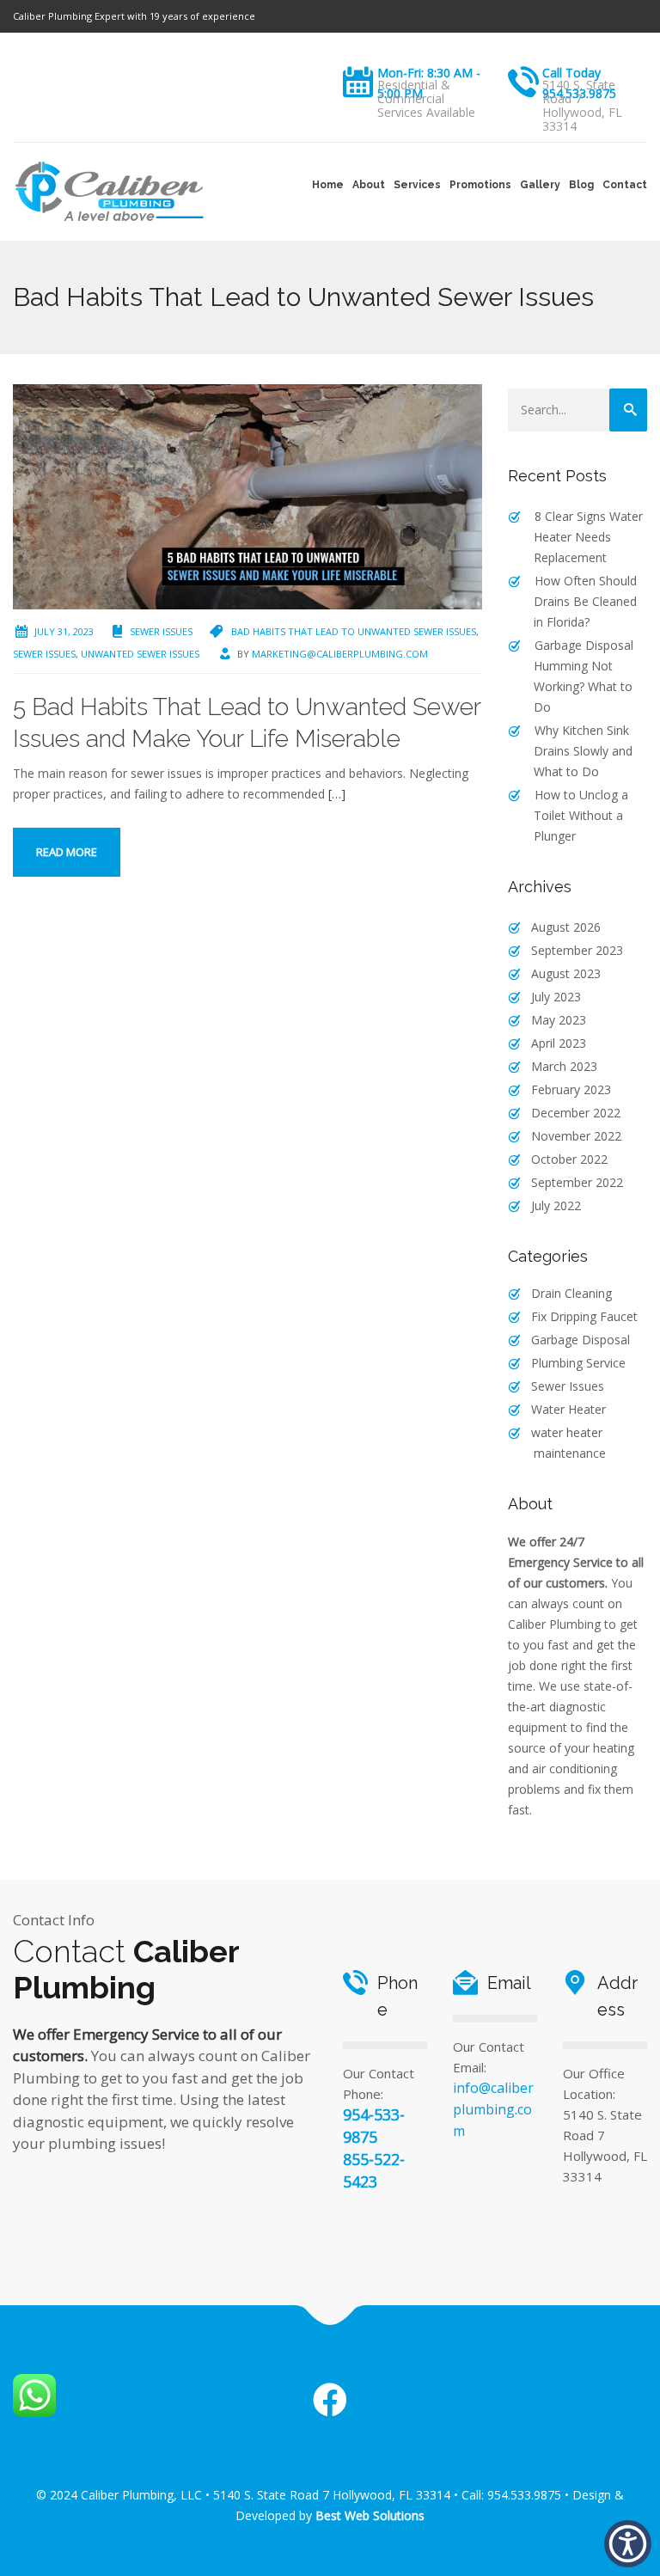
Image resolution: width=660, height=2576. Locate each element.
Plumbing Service (578, 1363)
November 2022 (576, 1136)
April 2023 (559, 1043)
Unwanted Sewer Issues (140, 654)
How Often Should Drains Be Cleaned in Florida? (585, 601)
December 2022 (576, 1113)
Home (328, 185)
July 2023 (556, 997)
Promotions (480, 185)
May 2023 (559, 1020)
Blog (581, 185)
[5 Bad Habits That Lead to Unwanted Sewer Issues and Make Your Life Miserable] (247, 496)
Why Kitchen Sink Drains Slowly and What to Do (583, 751)
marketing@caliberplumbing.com (340, 654)
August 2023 (566, 973)
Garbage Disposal (581, 1340)
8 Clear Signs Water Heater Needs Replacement (588, 537)
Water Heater (568, 1409)
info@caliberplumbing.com (493, 2109)
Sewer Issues (161, 631)
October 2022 (569, 1159)
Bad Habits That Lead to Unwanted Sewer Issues (354, 631)
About (369, 185)
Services (417, 185)
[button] (628, 2544)
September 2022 (577, 1182)
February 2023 (571, 1089)
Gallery (540, 185)
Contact (625, 185)
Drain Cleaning (571, 1293)
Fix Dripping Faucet (584, 1316)
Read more (67, 852)
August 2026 (566, 927)
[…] (337, 794)
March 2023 (564, 1066)
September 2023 (577, 950)
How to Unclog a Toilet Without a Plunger (581, 815)
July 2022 (556, 1205)
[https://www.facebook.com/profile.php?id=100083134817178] (330, 2401)
